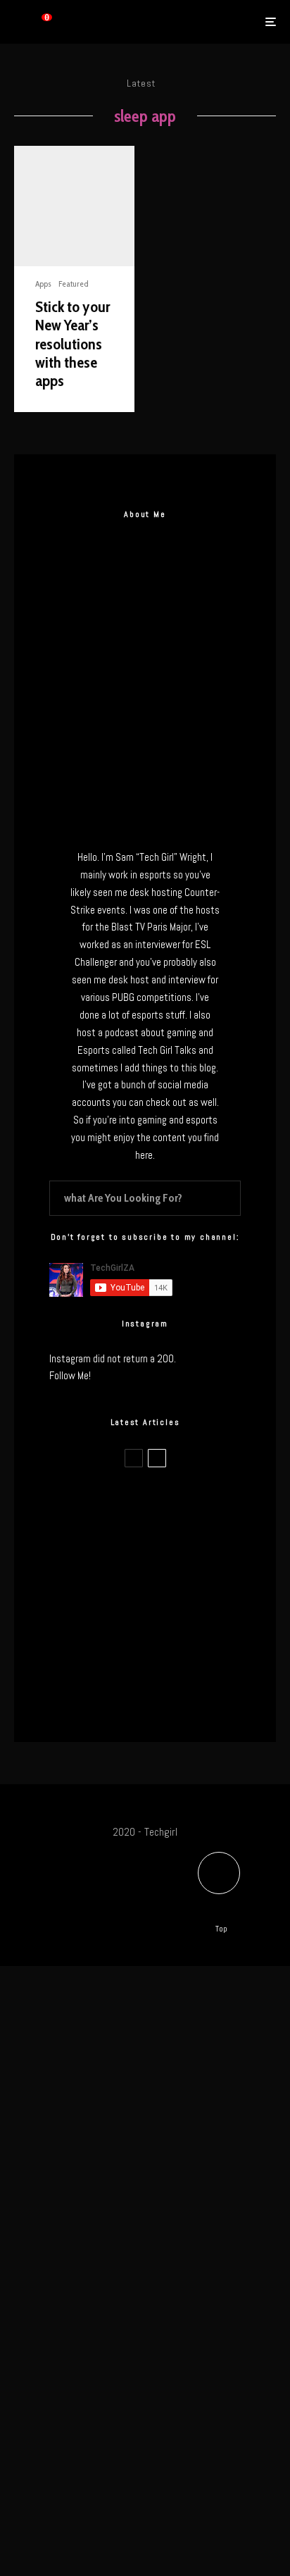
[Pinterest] (153, 1895)
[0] (34, 22)
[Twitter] (94, 1895)
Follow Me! (70, 1375)
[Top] (219, 1873)
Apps (43, 284)
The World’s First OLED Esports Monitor (158, 1705)
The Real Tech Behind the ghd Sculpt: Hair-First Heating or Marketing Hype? (174, 1504)
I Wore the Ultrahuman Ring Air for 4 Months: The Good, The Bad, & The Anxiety (168, 1571)
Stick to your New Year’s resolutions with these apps (72, 344)
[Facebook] (65, 1895)
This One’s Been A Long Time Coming (171, 1638)
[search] (226, 1198)
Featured (74, 284)
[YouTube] (183, 1895)
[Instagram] (124, 1895)
